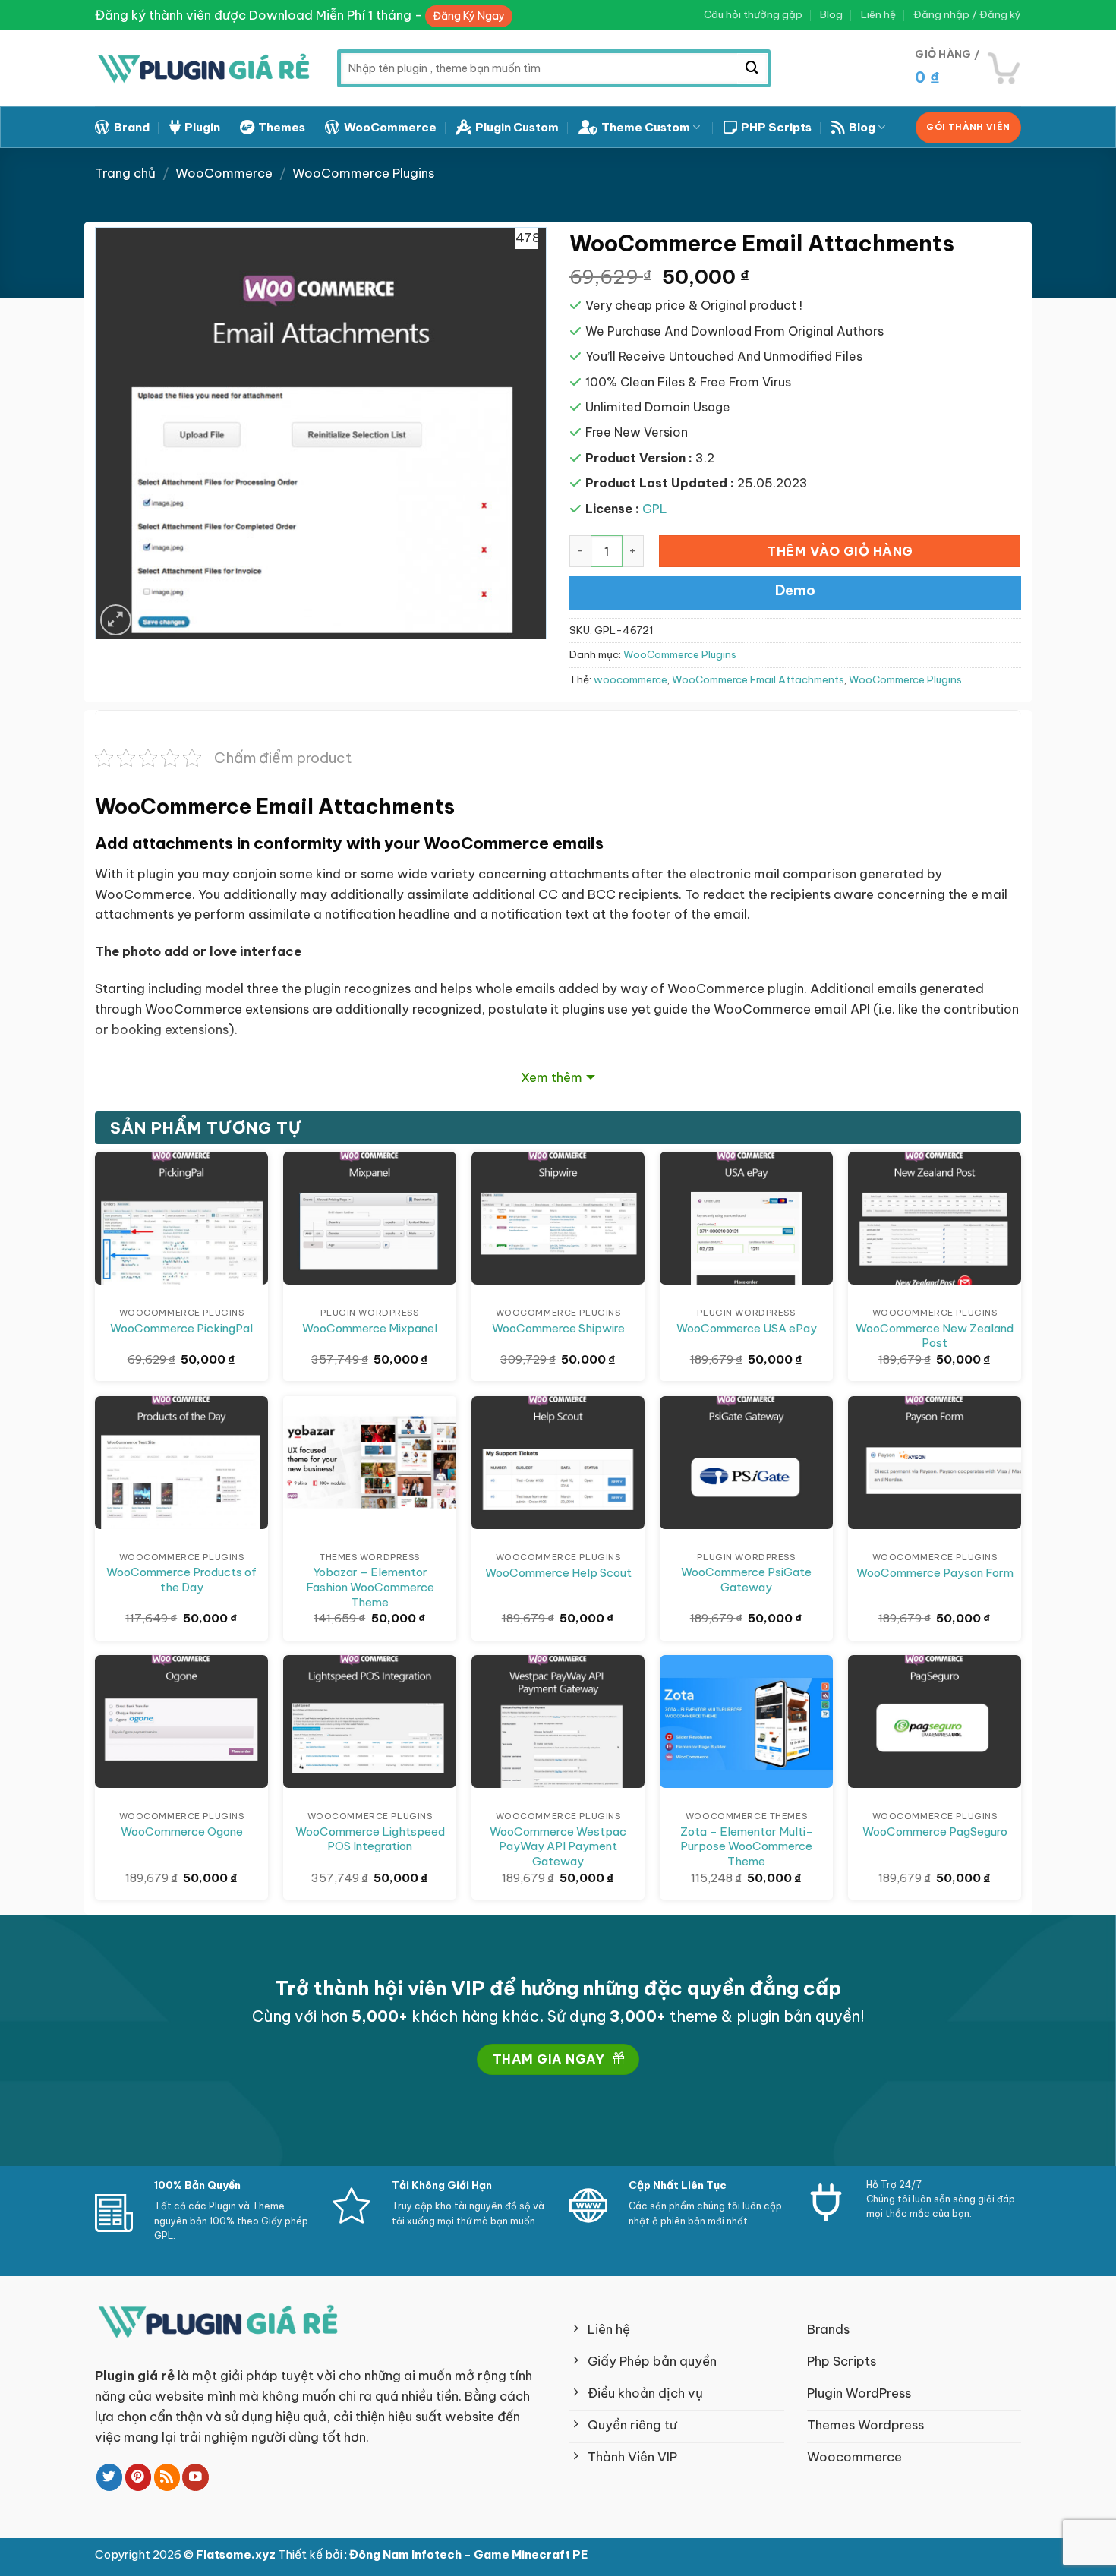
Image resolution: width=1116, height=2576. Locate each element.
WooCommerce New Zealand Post (935, 1336)
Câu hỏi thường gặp (753, 15)
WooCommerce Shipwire (558, 1328)
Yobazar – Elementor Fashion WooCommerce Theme (370, 1587)
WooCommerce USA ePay (747, 1328)
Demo (795, 590)
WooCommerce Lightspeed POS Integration (370, 1839)
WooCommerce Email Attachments (758, 680)
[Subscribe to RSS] (167, 2477)
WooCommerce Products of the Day (181, 1580)
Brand (132, 127)
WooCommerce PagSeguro (935, 1832)
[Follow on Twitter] (110, 2477)
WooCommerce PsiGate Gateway (746, 1580)
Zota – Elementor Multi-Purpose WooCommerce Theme (747, 1846)
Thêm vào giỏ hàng (840, 551)
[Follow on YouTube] (195, 2477)
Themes (282, 127)
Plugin (202, 127)
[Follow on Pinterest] (139, 2477)
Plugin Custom (517, 127)
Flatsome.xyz (237, 2554)
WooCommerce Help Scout (558, 1573)
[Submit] (752, 68)
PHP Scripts (776, 127)
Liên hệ (878, 15)
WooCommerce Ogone (182, 1832)
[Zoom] (116, 620)
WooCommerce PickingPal (181, 1328)
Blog (831, 15)
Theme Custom (646, 127)
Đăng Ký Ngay (469, 16)
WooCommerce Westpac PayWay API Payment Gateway (558, 1846)
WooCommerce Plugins (363, 173)
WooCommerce (390, 127)
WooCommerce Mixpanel (370, 1328)
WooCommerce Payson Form (935, 1573)
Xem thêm (552, 1077)
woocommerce (631, 680)
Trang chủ (125, 173)
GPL (655, 509)
